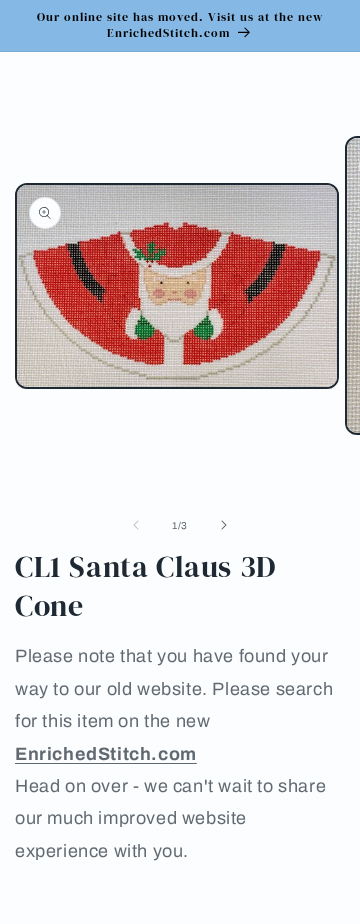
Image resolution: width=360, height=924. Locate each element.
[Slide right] (224, 525)
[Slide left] (136, 525)
